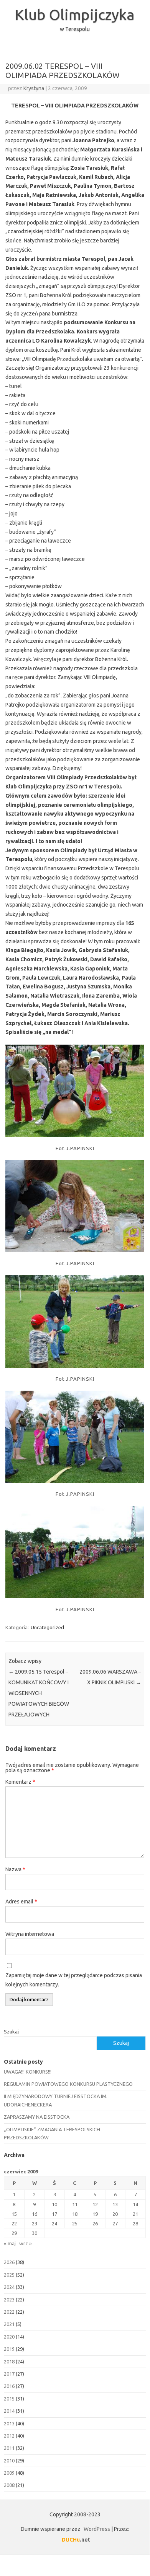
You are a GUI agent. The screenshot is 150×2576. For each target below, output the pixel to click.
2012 (9, 2436)
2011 (9, 2448)
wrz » (26, 2243)
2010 (9, 2461)
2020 (9, 2337)
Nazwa (15, 1869)
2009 (9, 2473)
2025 (9, 2275)
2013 (9, 2423)
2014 (9, 2411)
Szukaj (11, 2032)
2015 (9, 2399)
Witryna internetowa (30, 1934)
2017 (9, 2374)
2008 (9, 2485)
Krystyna (34, 88)
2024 (9, 2287)
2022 (9, 2312)
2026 (9, 2262)
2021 (9, 2324)
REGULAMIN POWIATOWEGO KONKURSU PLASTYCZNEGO (68, 2084)
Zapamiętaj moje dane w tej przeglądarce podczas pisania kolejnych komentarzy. (74, 1980)
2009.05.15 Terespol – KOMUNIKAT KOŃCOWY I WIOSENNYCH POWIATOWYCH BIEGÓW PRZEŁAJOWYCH (39, 1693)
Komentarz (20, 1782)
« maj (10, 2243)
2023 (9, 2300)
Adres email (21, 1902)
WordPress (97, 2529)
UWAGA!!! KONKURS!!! (28, 2072)
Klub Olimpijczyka (75, 15)
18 (75, 2214)
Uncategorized (47, 1627)
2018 (9, 2361)
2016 (9, 2386)
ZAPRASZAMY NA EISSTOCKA (37, 2117)
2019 (9, 2349)
